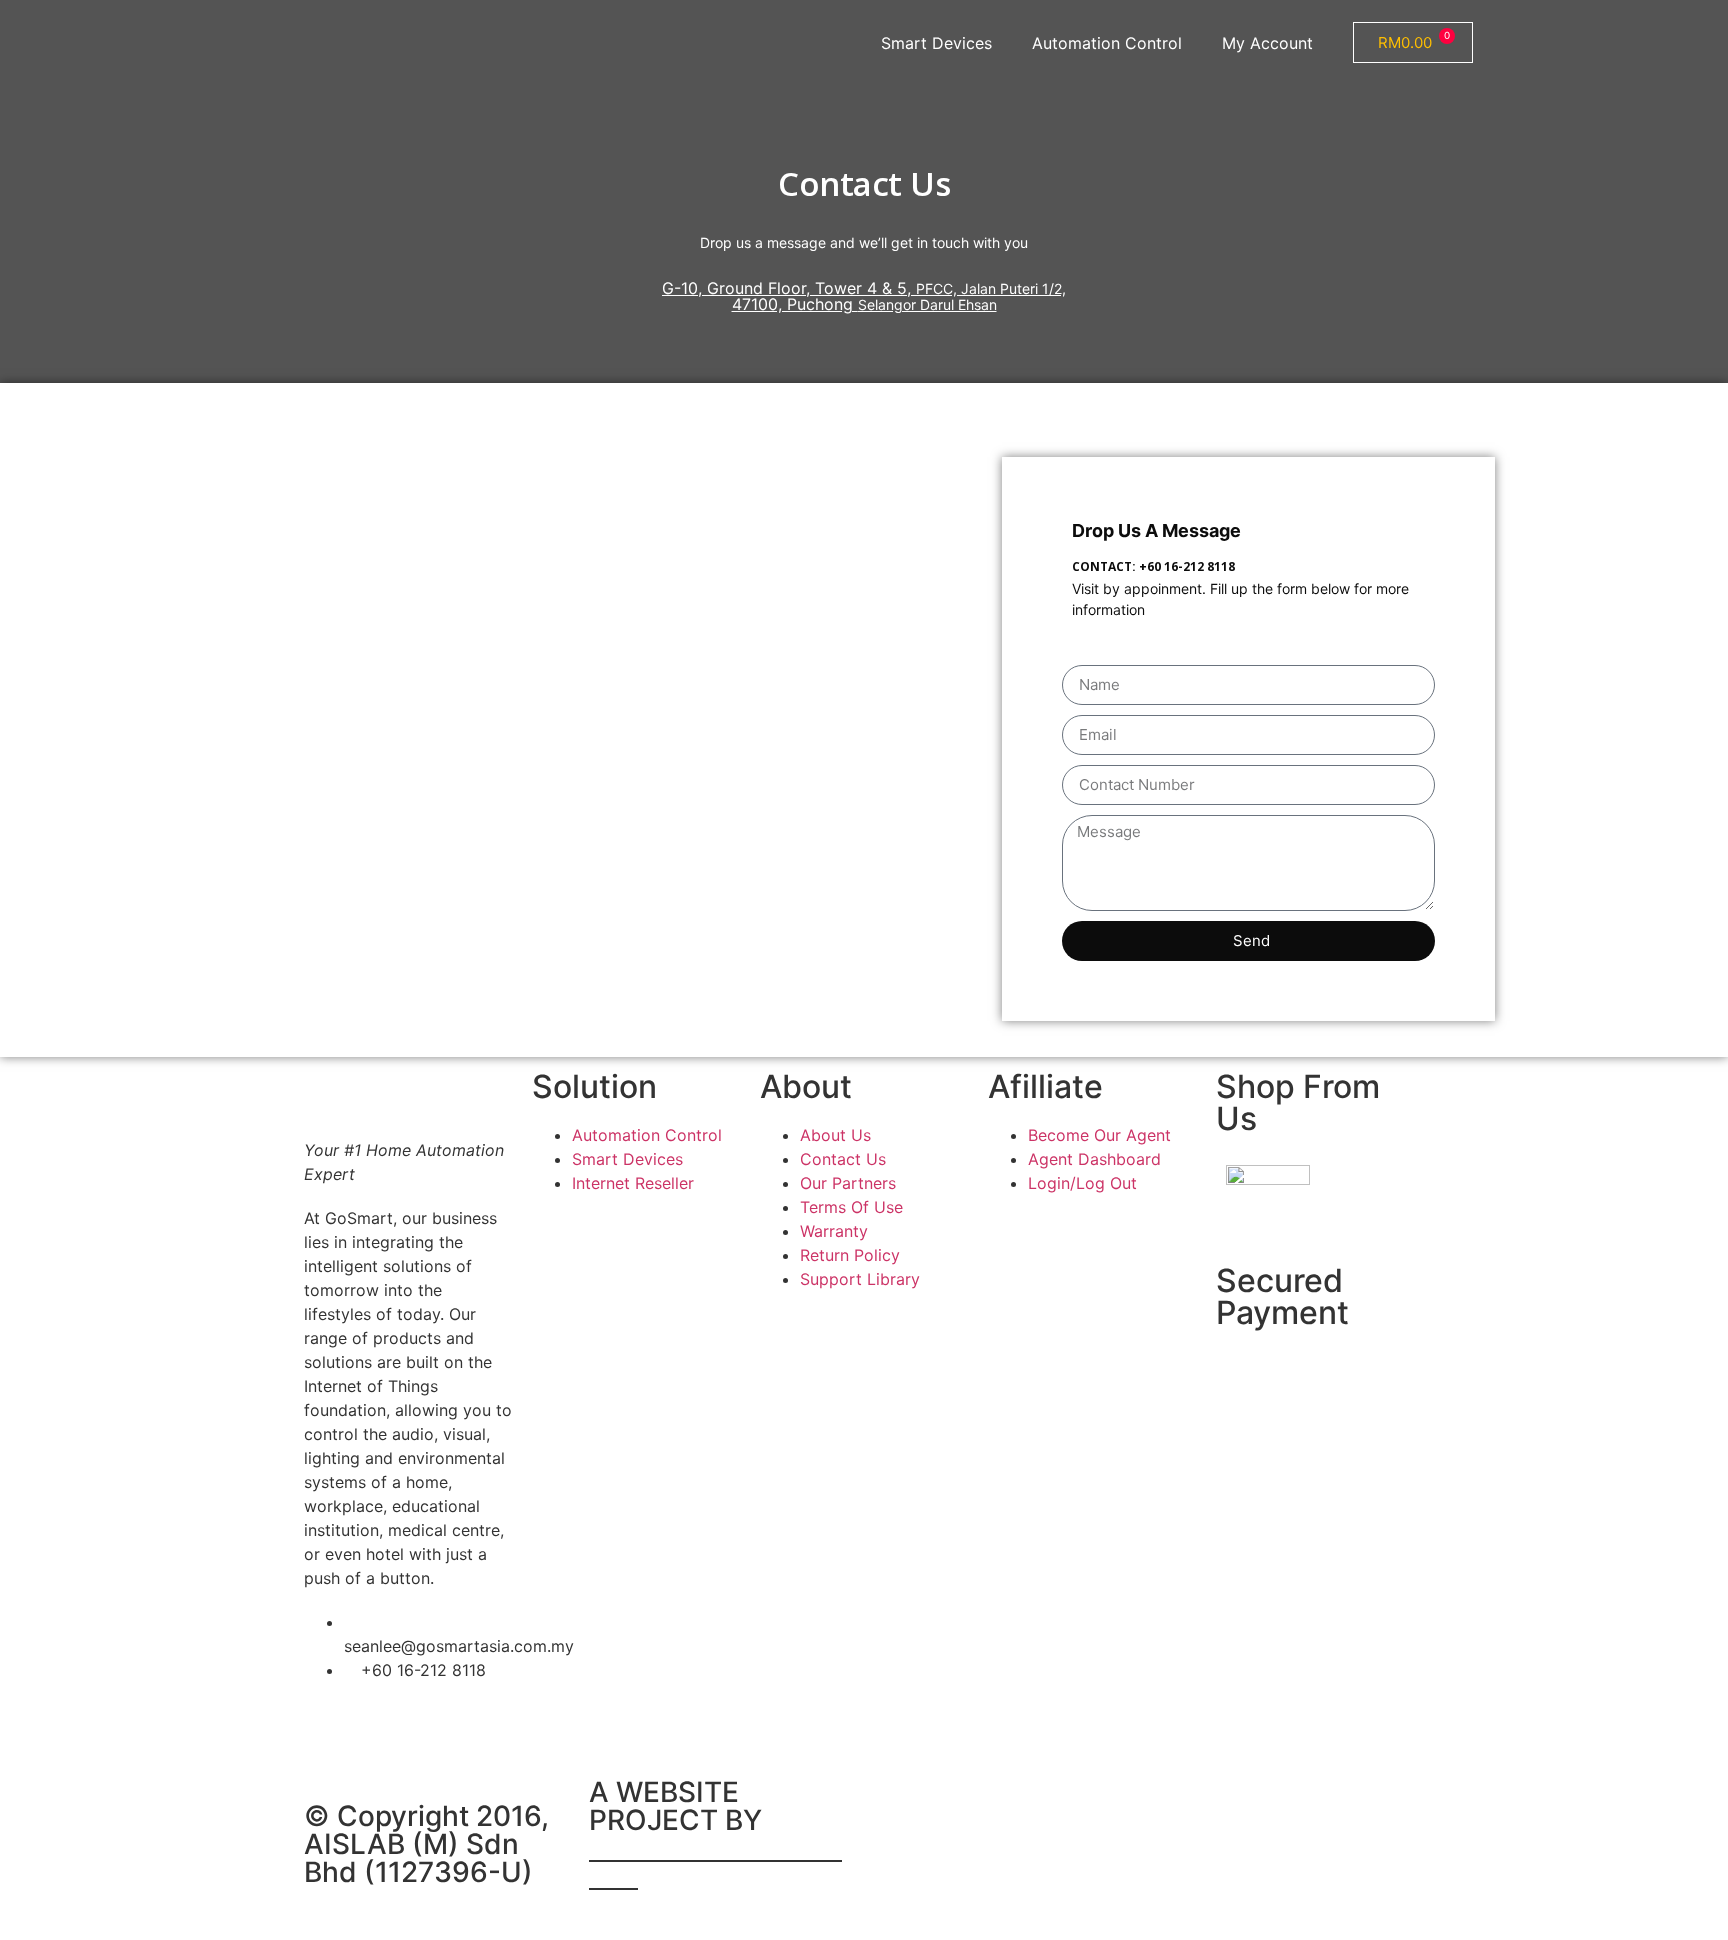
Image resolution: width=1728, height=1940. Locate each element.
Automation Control (1107, 43)
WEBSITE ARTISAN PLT (715, 1862)
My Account (1267, 43)
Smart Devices (936, 43)
